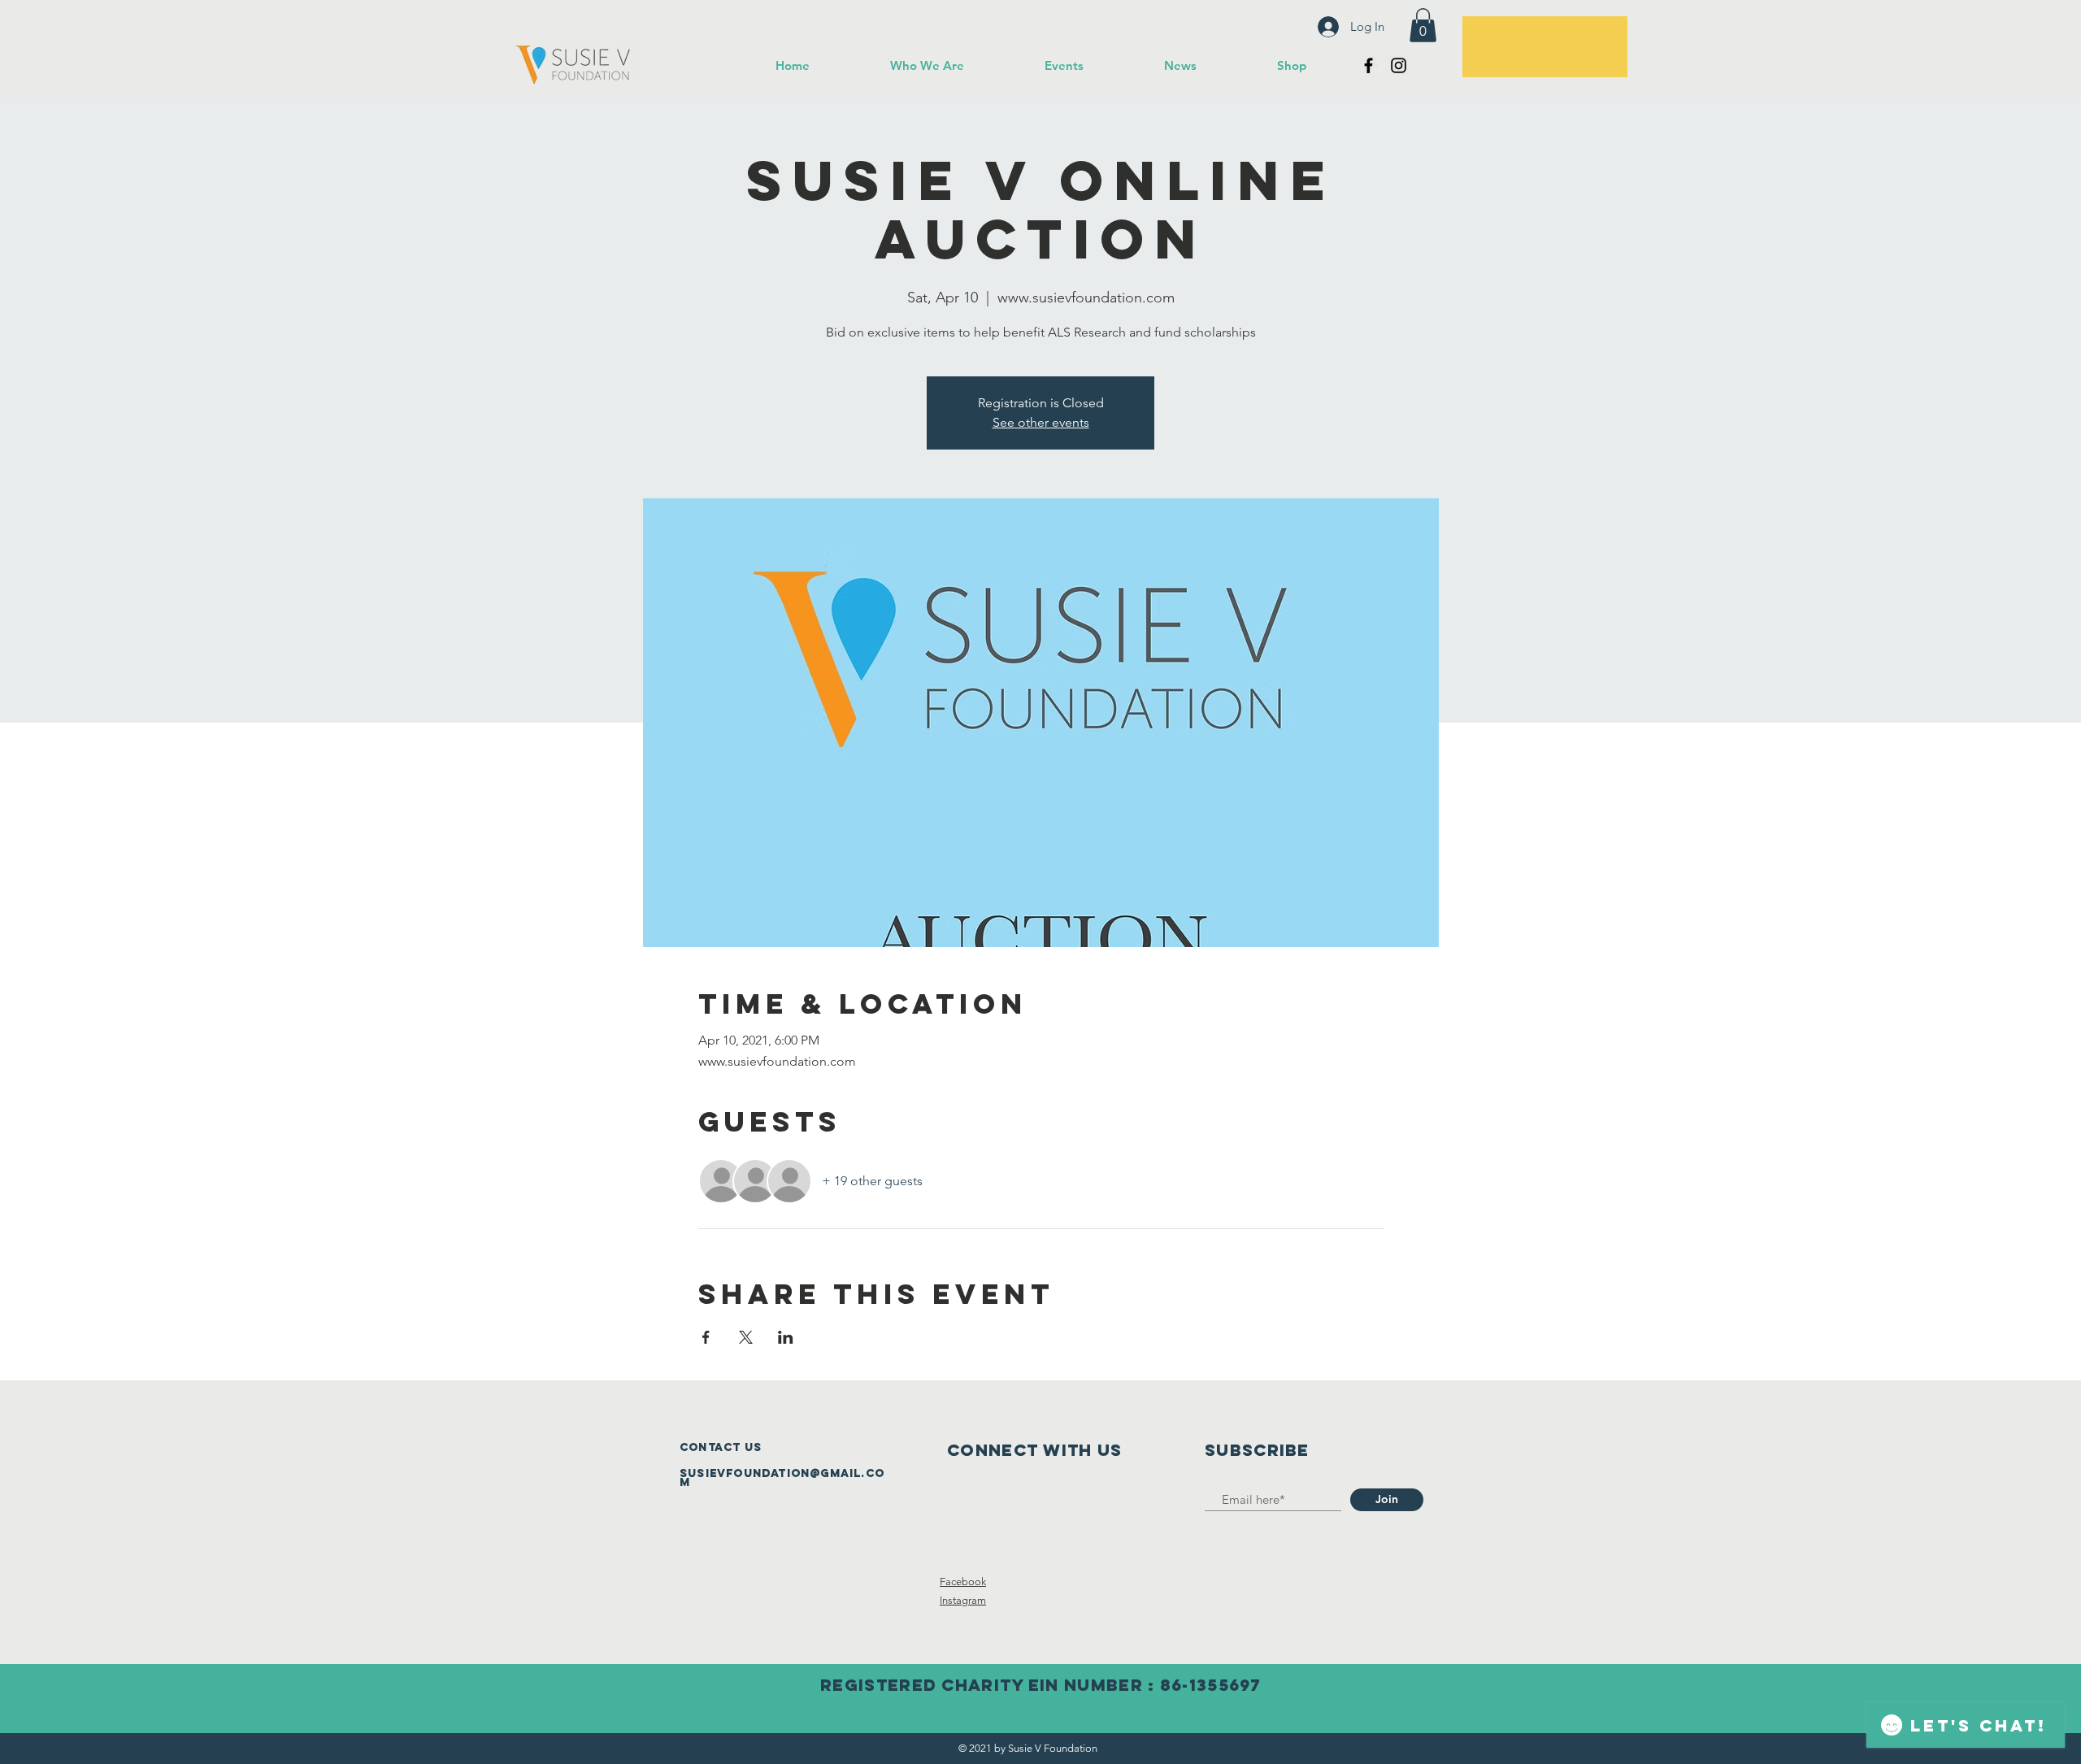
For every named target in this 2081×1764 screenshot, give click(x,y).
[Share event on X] (746, 1337)
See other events (1041, 422)
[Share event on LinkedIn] (786, 1337)
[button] (1423, 25)
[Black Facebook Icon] (1369, 65)
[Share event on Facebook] (706, 1337)
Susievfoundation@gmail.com (782, 1478)
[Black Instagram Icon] (1399, 65)
